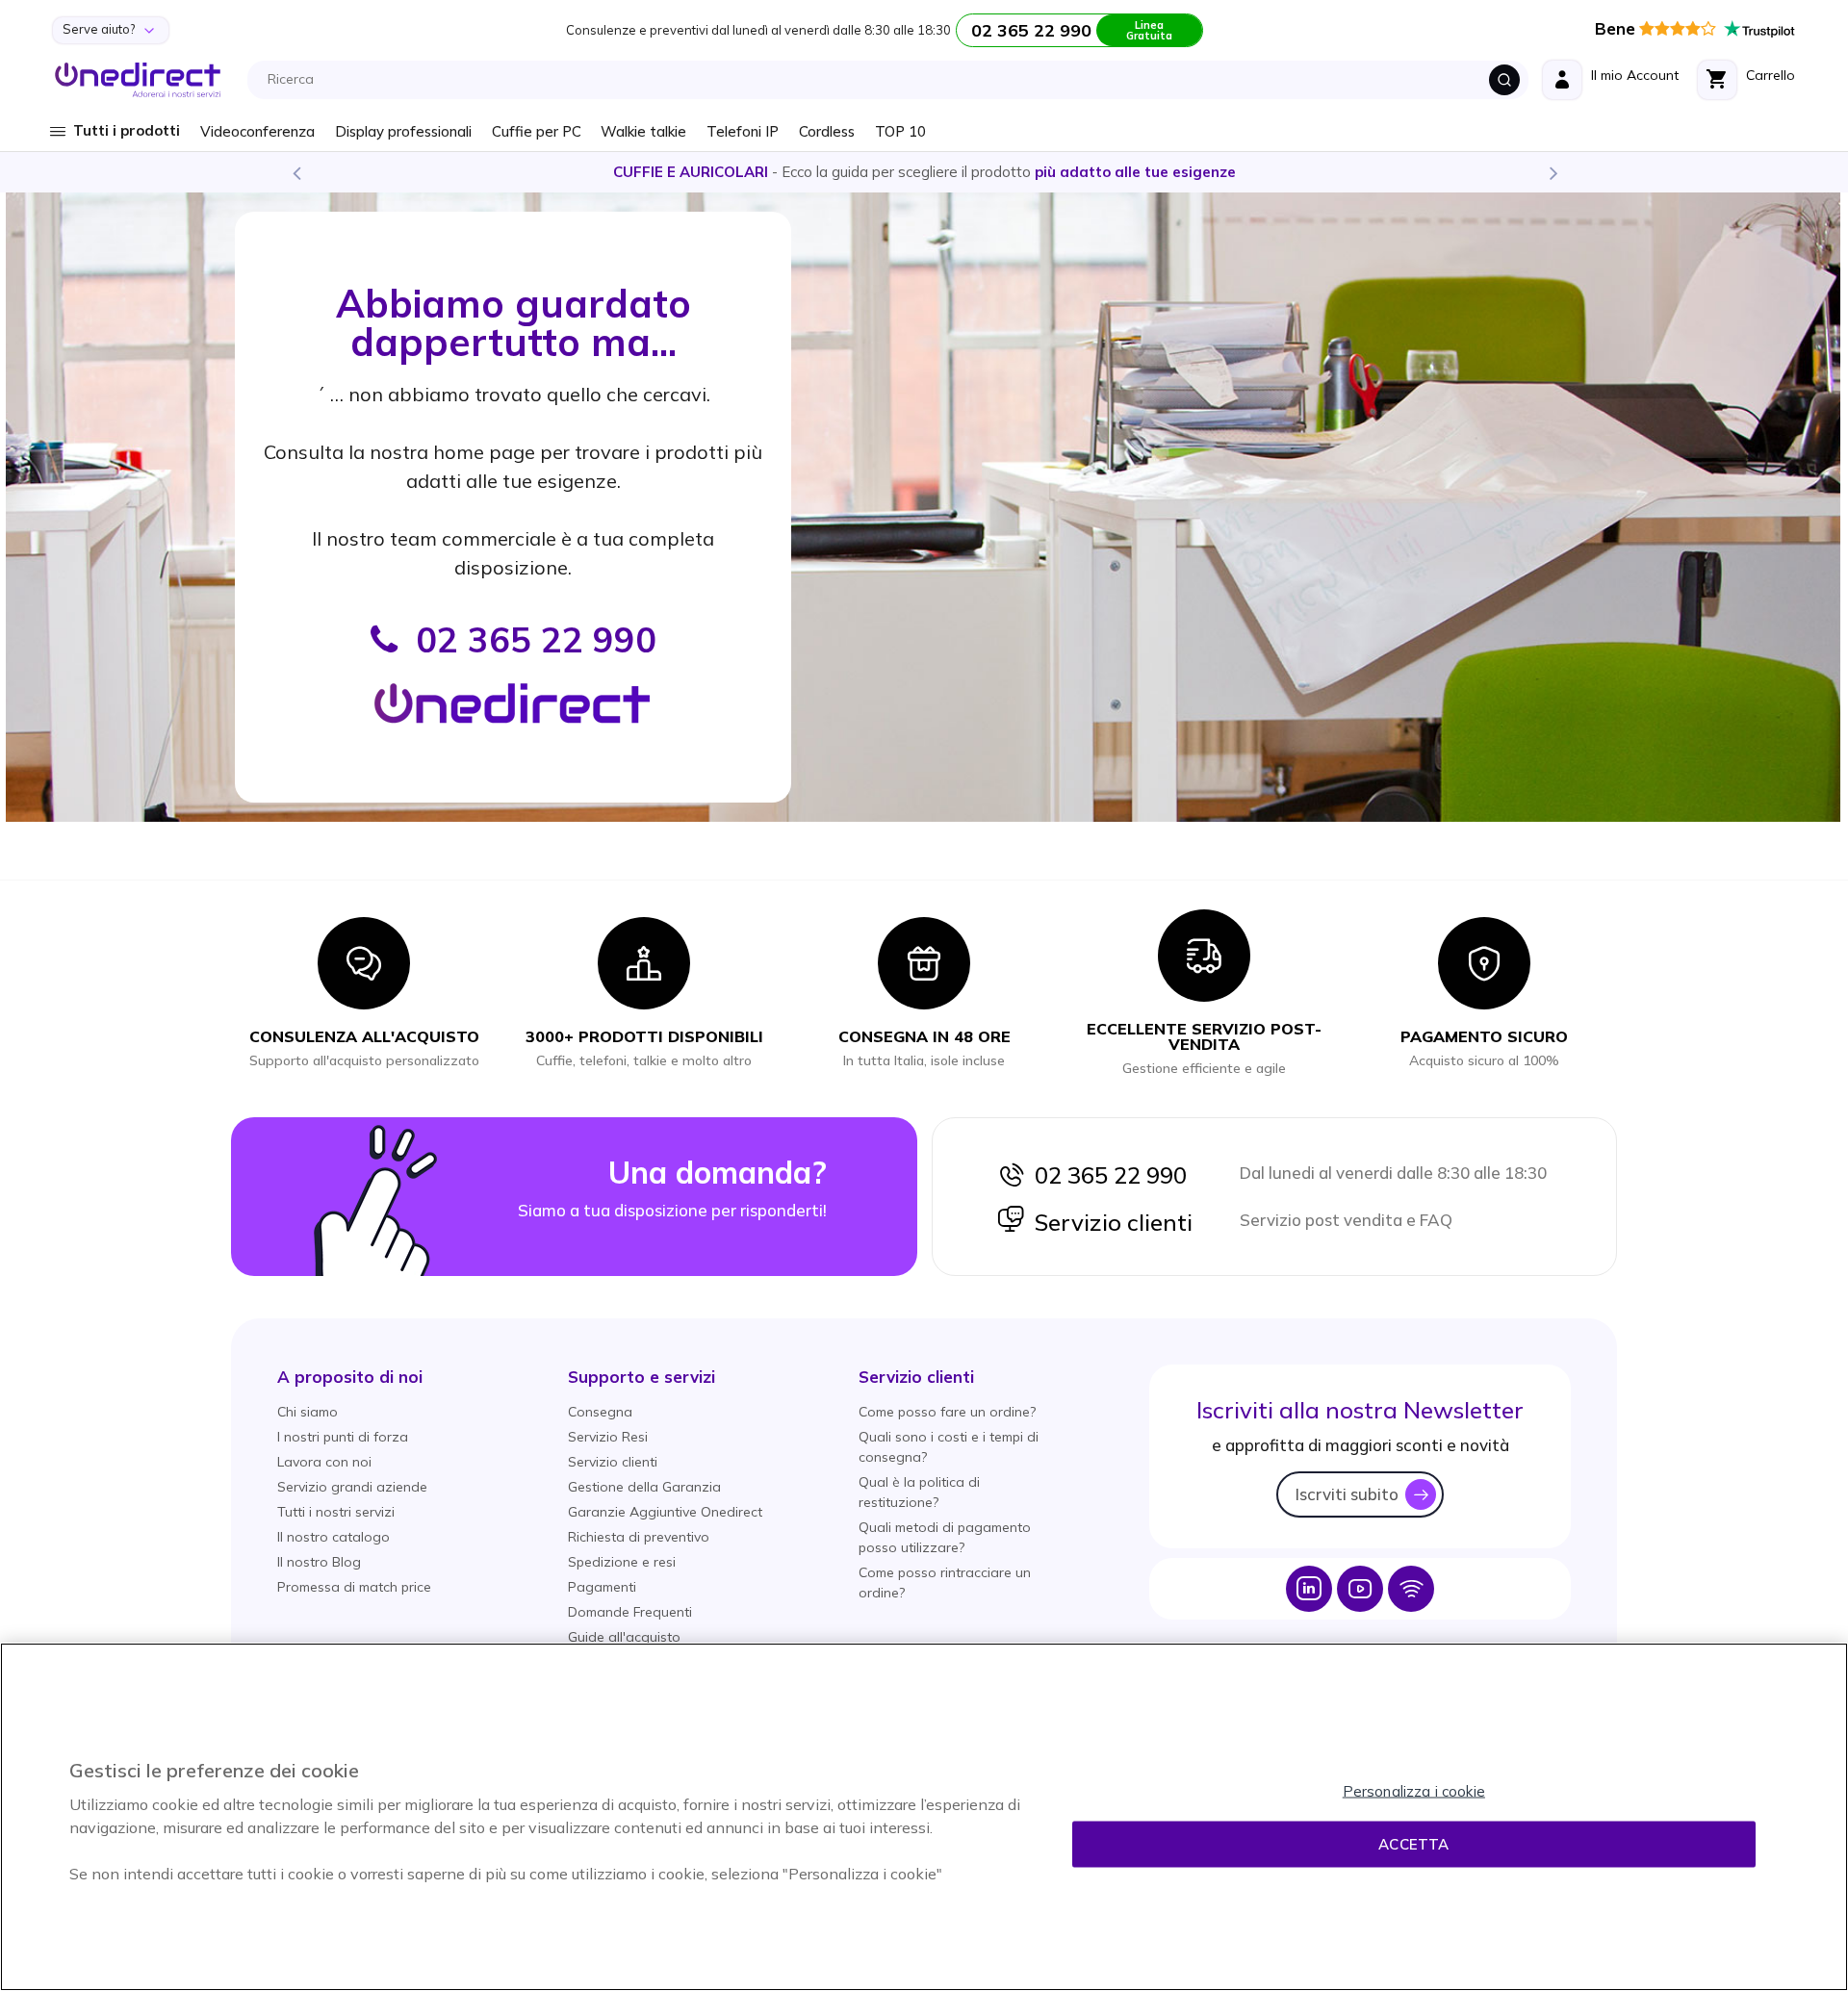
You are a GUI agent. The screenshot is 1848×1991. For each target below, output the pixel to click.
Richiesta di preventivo (639, 1537)
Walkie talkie (643, 131)
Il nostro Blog (319, 1562)
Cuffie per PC (537, 131)
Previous (295, 172)
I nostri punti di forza (343, 1437)
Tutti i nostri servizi (336, 1512)
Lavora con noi (324, 1462)
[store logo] (138, 80)
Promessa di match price (354, 1587)
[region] (924, 1817)
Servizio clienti (1109, 1222)
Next (1553, 172)
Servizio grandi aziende (352, 1487)
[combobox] (893, 80)
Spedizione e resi (622, 1562)
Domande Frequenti (630, 1612)
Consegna (600, 1412)
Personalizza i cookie (1414, 1791)
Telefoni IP (743, 131)
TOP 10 (900, 131)
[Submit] (1504, 80)
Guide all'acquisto (624, 1637)
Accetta (1413, 1844)
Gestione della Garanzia (644, 1487)
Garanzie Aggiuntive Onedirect (665, 1512)
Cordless (827, 131)
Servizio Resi (608, 1437)
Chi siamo (308, 1412)
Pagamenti (602, 1587)
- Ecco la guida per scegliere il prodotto (924, 172)
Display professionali (403, 131)
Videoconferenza (257, 131)
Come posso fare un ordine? (947, 1412)
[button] (350, 1377)
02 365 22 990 (1106, 1175)
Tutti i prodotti (127, 130)
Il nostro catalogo (334, 1537)
